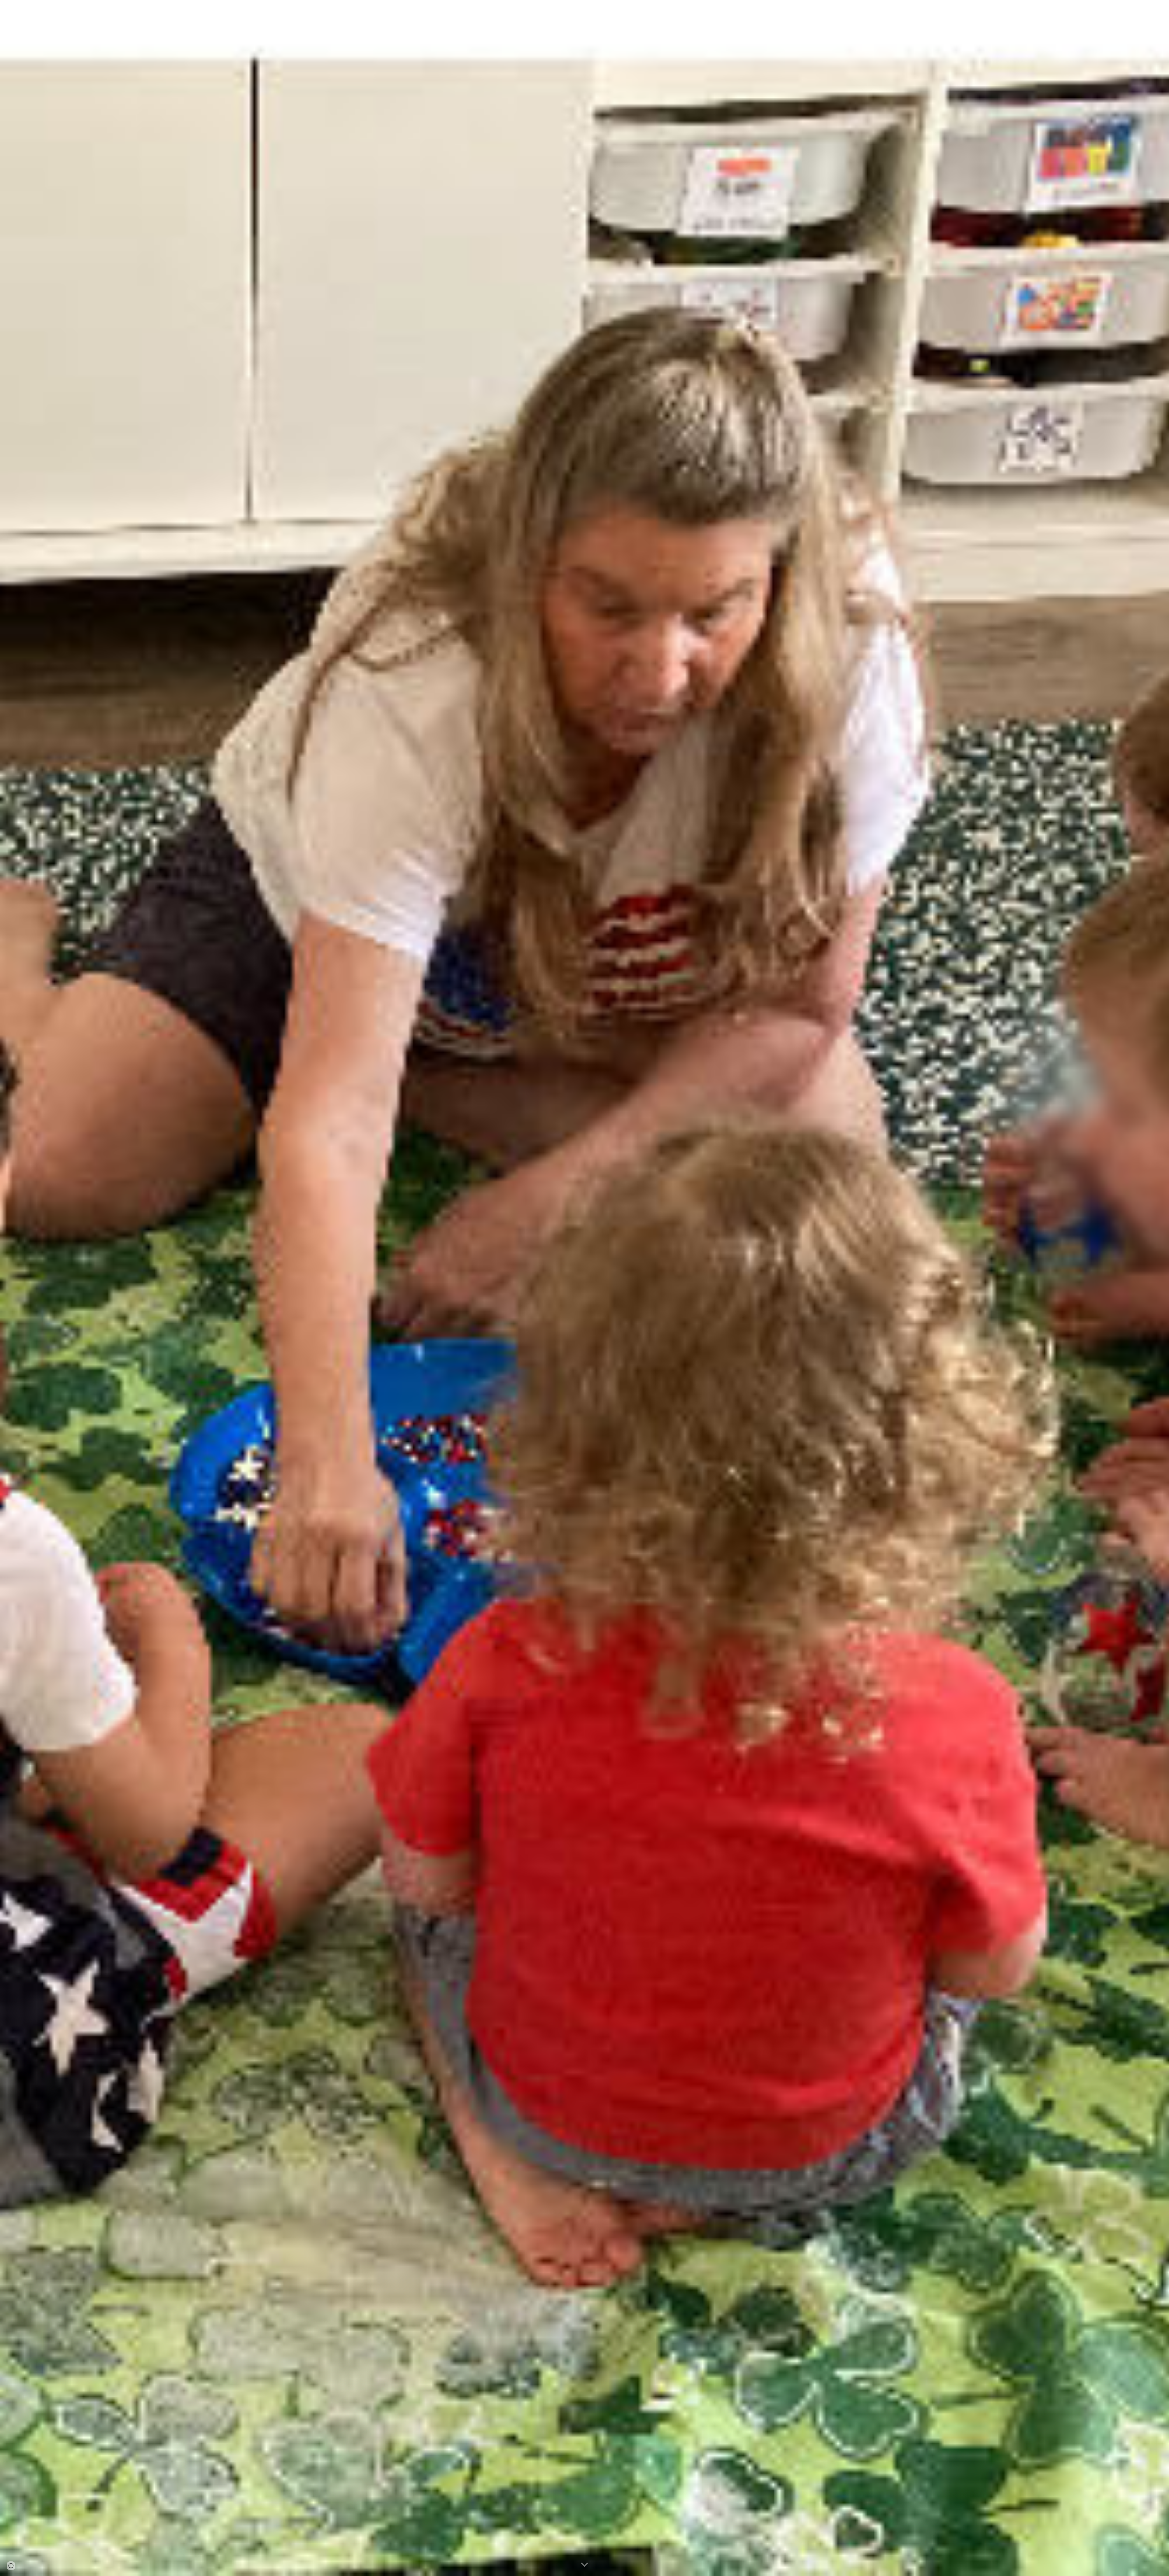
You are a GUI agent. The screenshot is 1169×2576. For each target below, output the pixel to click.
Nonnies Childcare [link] (1088, 9)
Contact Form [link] (1134, 9)
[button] (1162, 9)
